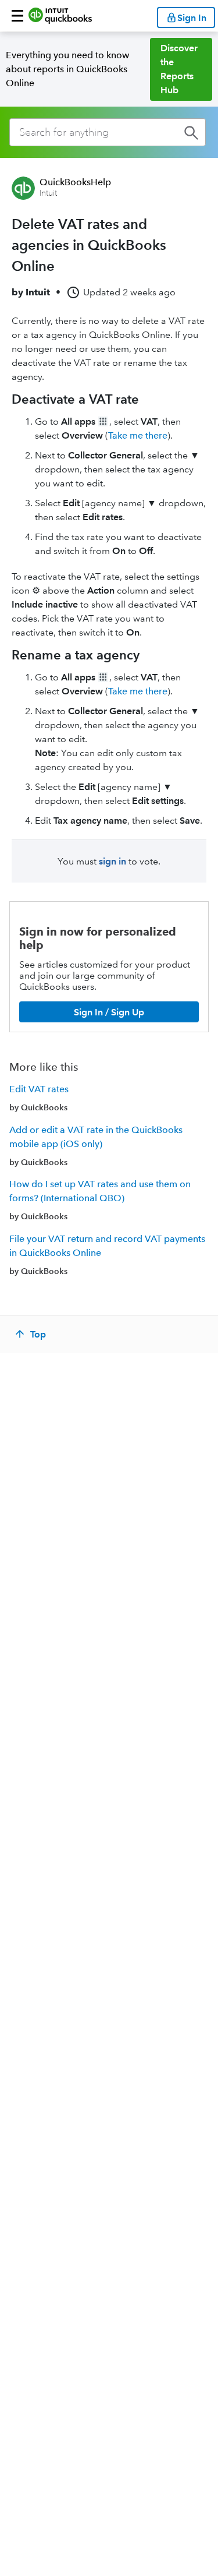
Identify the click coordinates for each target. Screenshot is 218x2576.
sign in (112, 861)
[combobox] (108, 132)
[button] (17, 16)
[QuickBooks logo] (60, 16)
